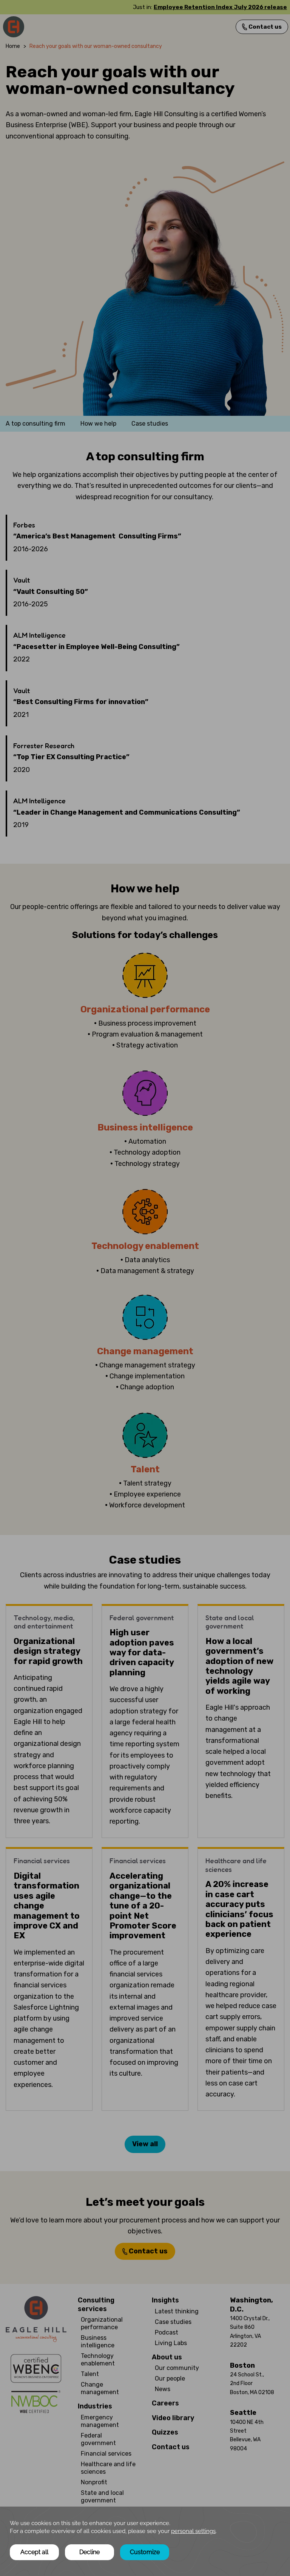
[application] (145, 2541)
